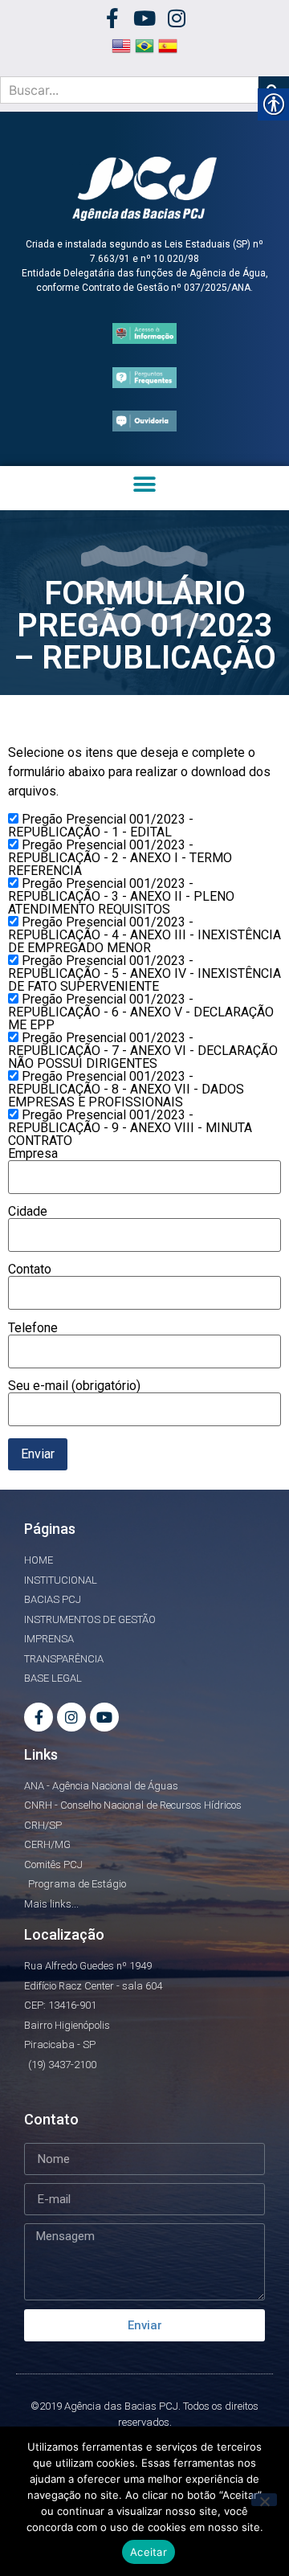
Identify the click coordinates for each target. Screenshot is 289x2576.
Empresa (33, 1154)
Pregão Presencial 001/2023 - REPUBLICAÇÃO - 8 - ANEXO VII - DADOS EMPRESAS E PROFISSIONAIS (126, 1090)
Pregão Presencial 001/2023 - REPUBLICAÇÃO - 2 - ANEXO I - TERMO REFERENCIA (120, 858)
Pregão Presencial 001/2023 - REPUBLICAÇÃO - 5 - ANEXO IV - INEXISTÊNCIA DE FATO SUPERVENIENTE (144, 974)
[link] (113, 18)
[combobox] (129, 90)
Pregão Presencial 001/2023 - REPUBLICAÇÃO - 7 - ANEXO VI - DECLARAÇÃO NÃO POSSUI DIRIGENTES (143, 1051)
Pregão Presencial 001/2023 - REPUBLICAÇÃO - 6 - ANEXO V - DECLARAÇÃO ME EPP (141, 1012)
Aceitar (149, 2552)
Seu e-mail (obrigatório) (74, 1386)
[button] (145, 484)
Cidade (28, 1212)
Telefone (33, 1329)
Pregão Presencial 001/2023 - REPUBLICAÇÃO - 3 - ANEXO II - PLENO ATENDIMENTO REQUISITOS (121, 897)
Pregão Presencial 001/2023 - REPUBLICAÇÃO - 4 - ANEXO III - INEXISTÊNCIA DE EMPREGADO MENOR (144, 935)
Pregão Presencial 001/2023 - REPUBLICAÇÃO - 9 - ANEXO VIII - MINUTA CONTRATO (130, 1128)
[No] (264, 2500)
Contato (30, 1270)
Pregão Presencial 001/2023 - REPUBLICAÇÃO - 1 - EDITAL (101, 826)
